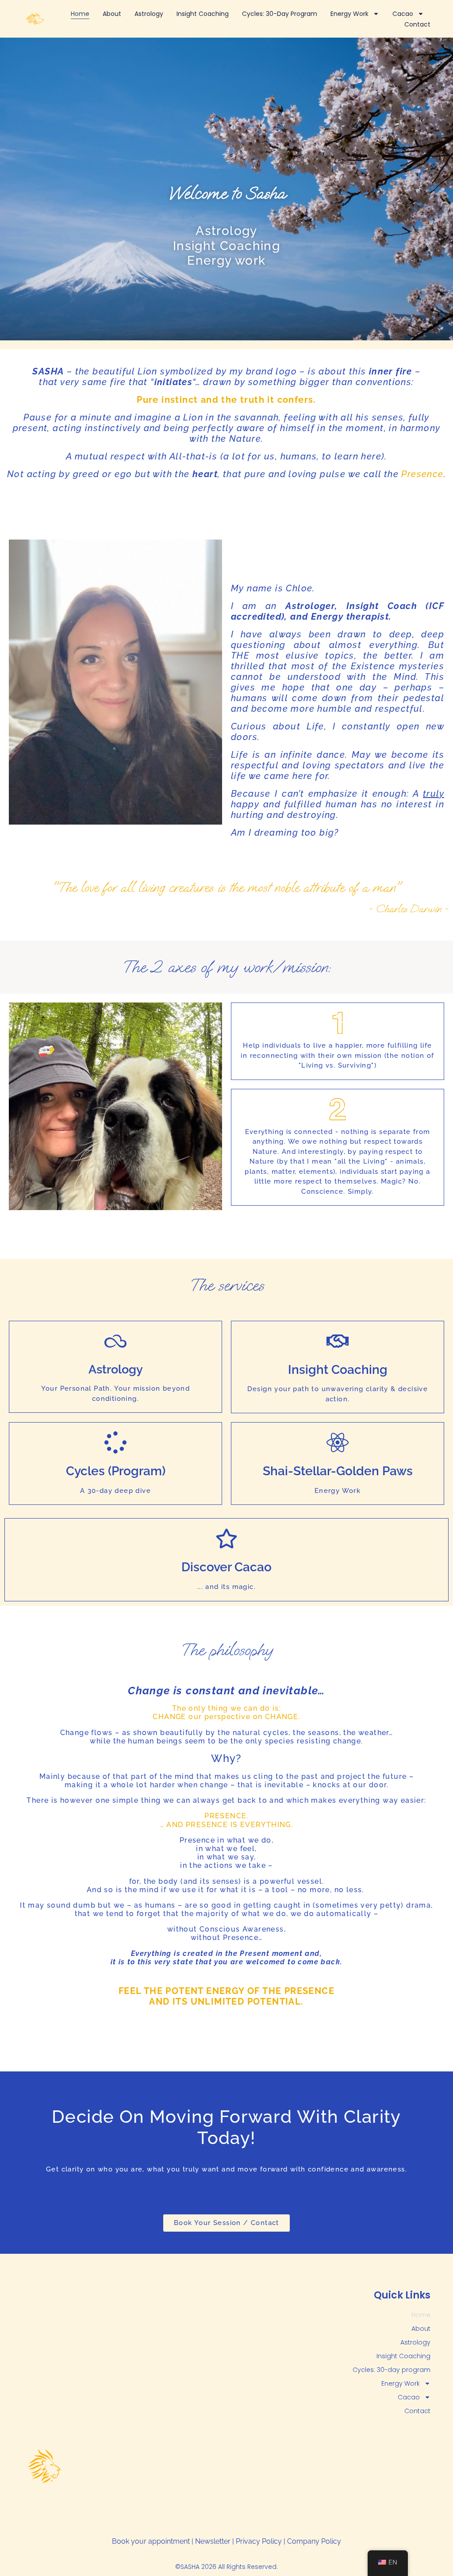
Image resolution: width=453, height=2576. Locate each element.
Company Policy (314, 2541)
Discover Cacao (226, 1567)
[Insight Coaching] (338, 1341)
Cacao (403, 14)
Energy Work (349, 14)
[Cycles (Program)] (115, 1442)
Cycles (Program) (116, 1471)
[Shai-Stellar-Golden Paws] (338, 1442)
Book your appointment (151, 2541)
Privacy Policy (259, 2541)
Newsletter (213, 2541)
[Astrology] (115, 1341)
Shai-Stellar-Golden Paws (338, 1471)
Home (80, 14)
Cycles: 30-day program (280, 14)
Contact (417, 24)
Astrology (149, 14)
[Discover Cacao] (226, 1539)
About (112, 14)
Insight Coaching (203, 14)
